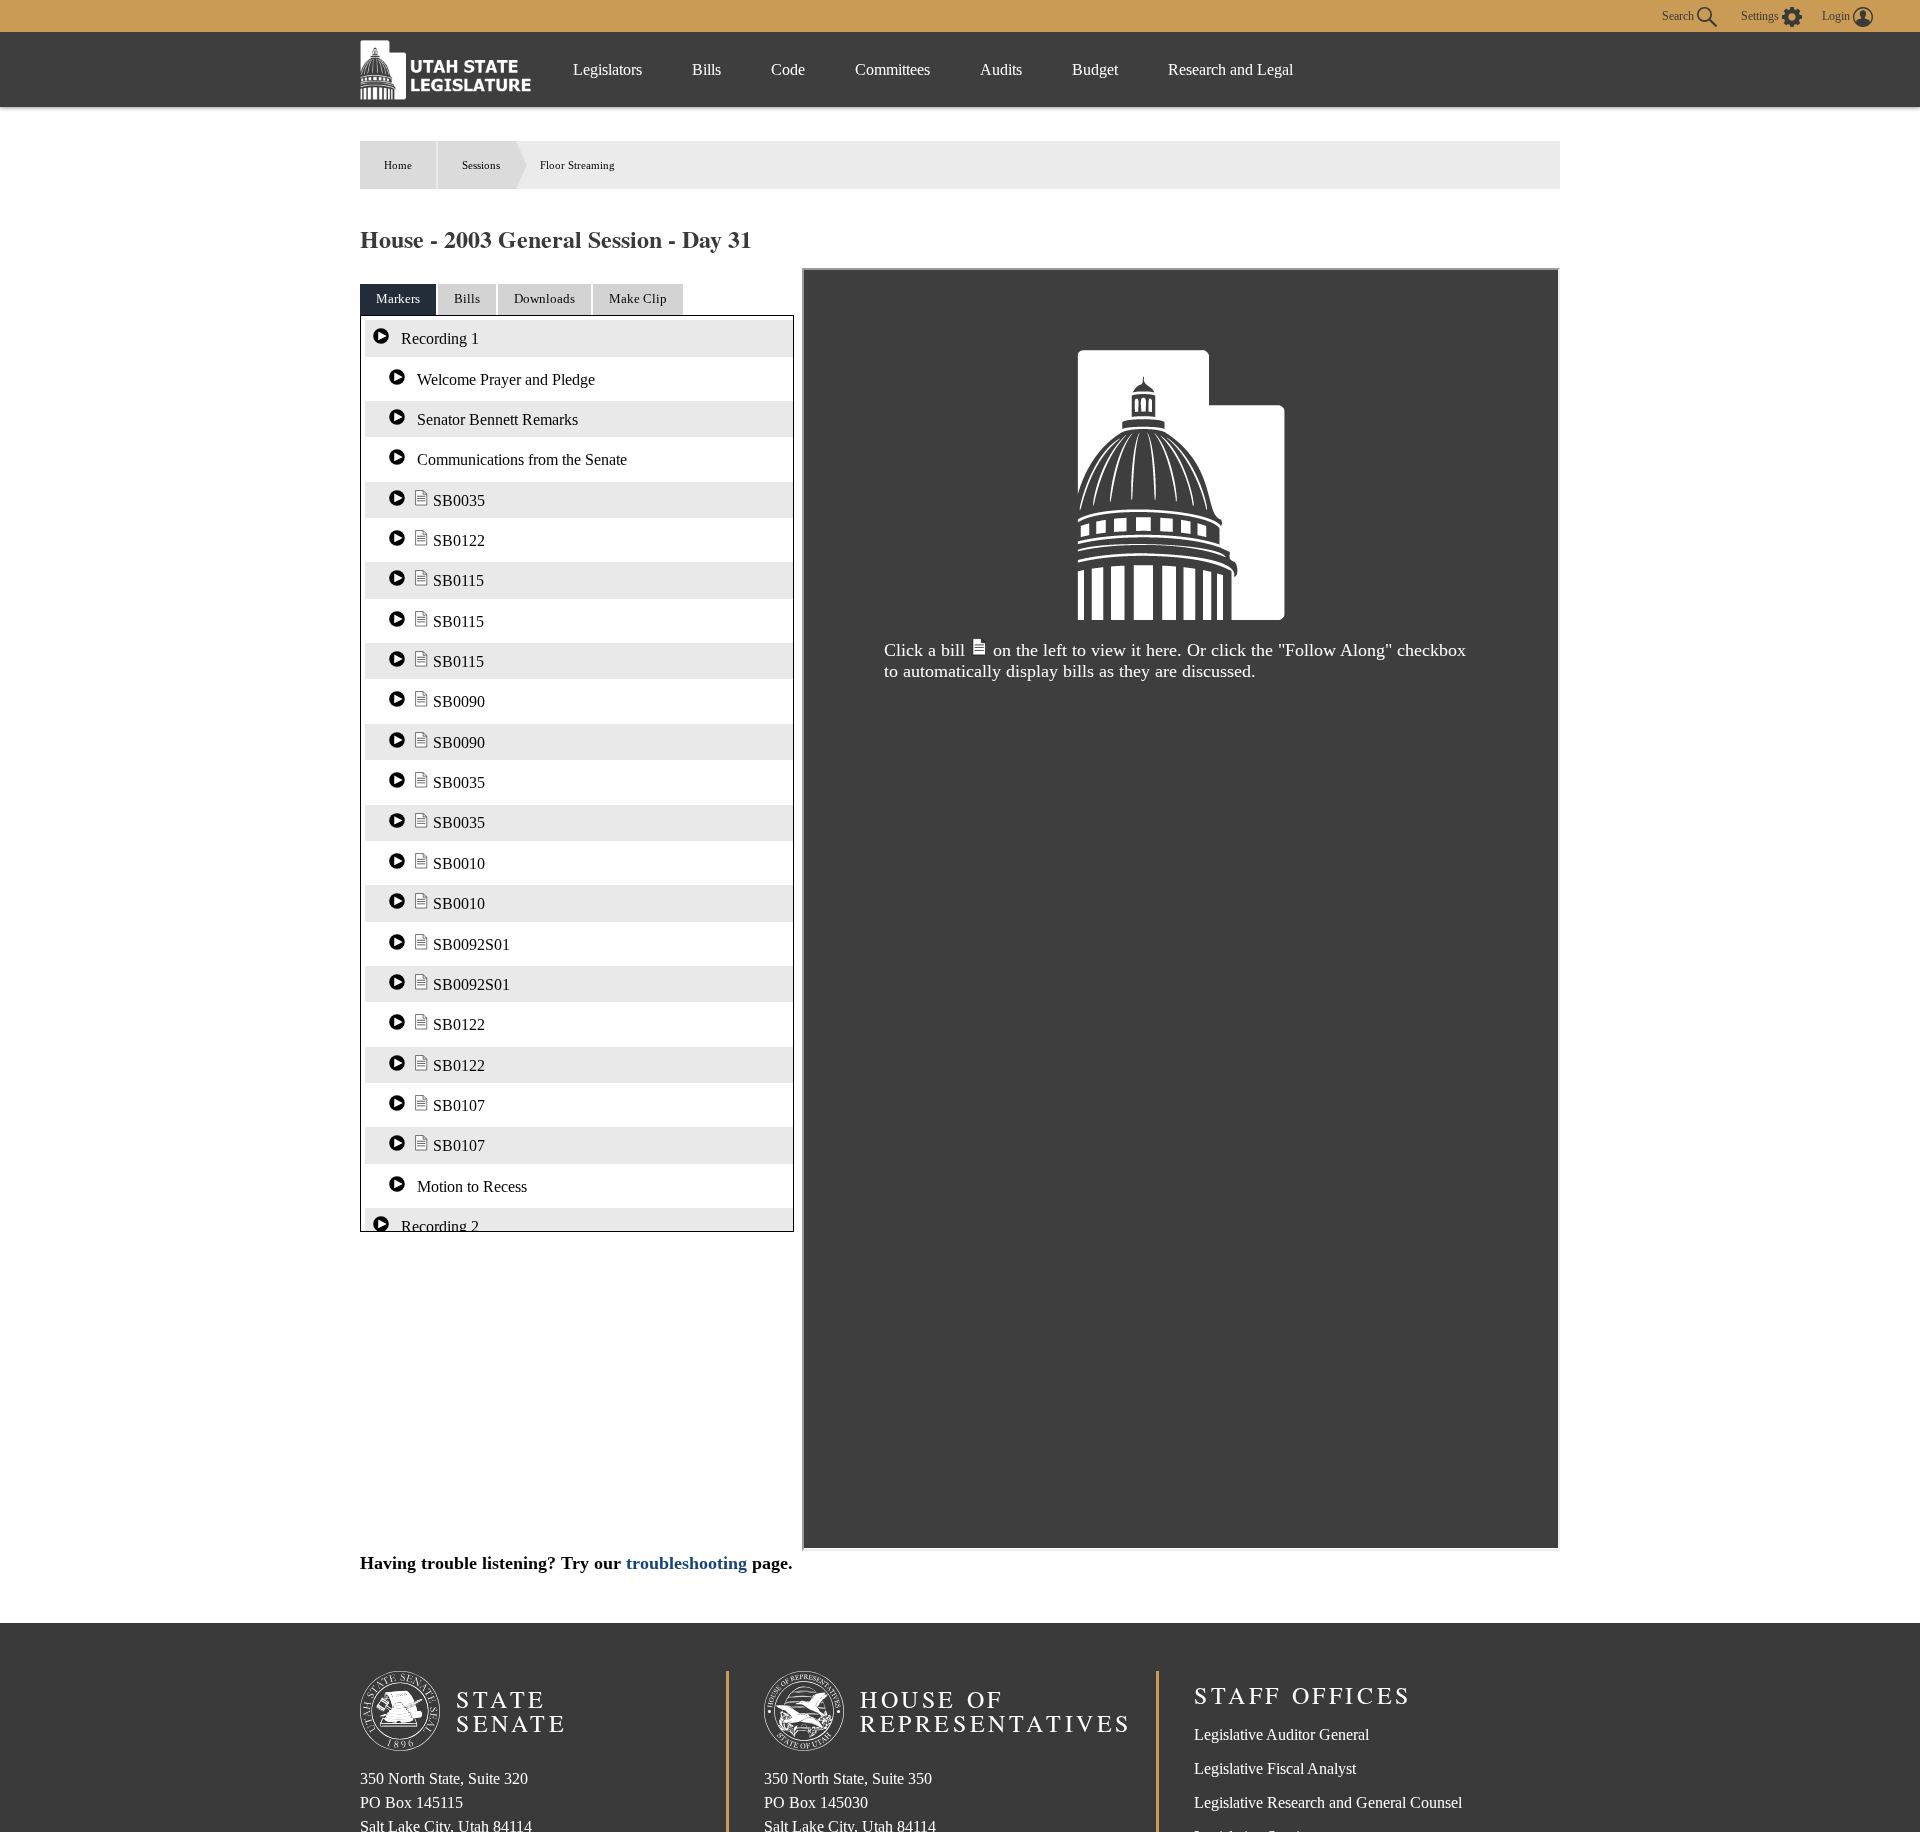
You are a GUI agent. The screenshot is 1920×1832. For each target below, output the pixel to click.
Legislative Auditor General (1281, 1734)
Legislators (607, 69)
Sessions (481, 165)
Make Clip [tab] (638, 298)
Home (398, 165)
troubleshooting (686, 1563)
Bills (706, 69)
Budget (1095, 69)
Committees (892, 69)
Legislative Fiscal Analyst (1275, 1768)
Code (788, 69)
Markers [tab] (398, 298)
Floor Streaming (577, 165)
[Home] (446, 69)
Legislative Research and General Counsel (1328, 1802)
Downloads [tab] (544, 298)
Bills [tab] (467, 298)
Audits (1001, 69)
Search (1679, 15)
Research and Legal (1230, 69)
